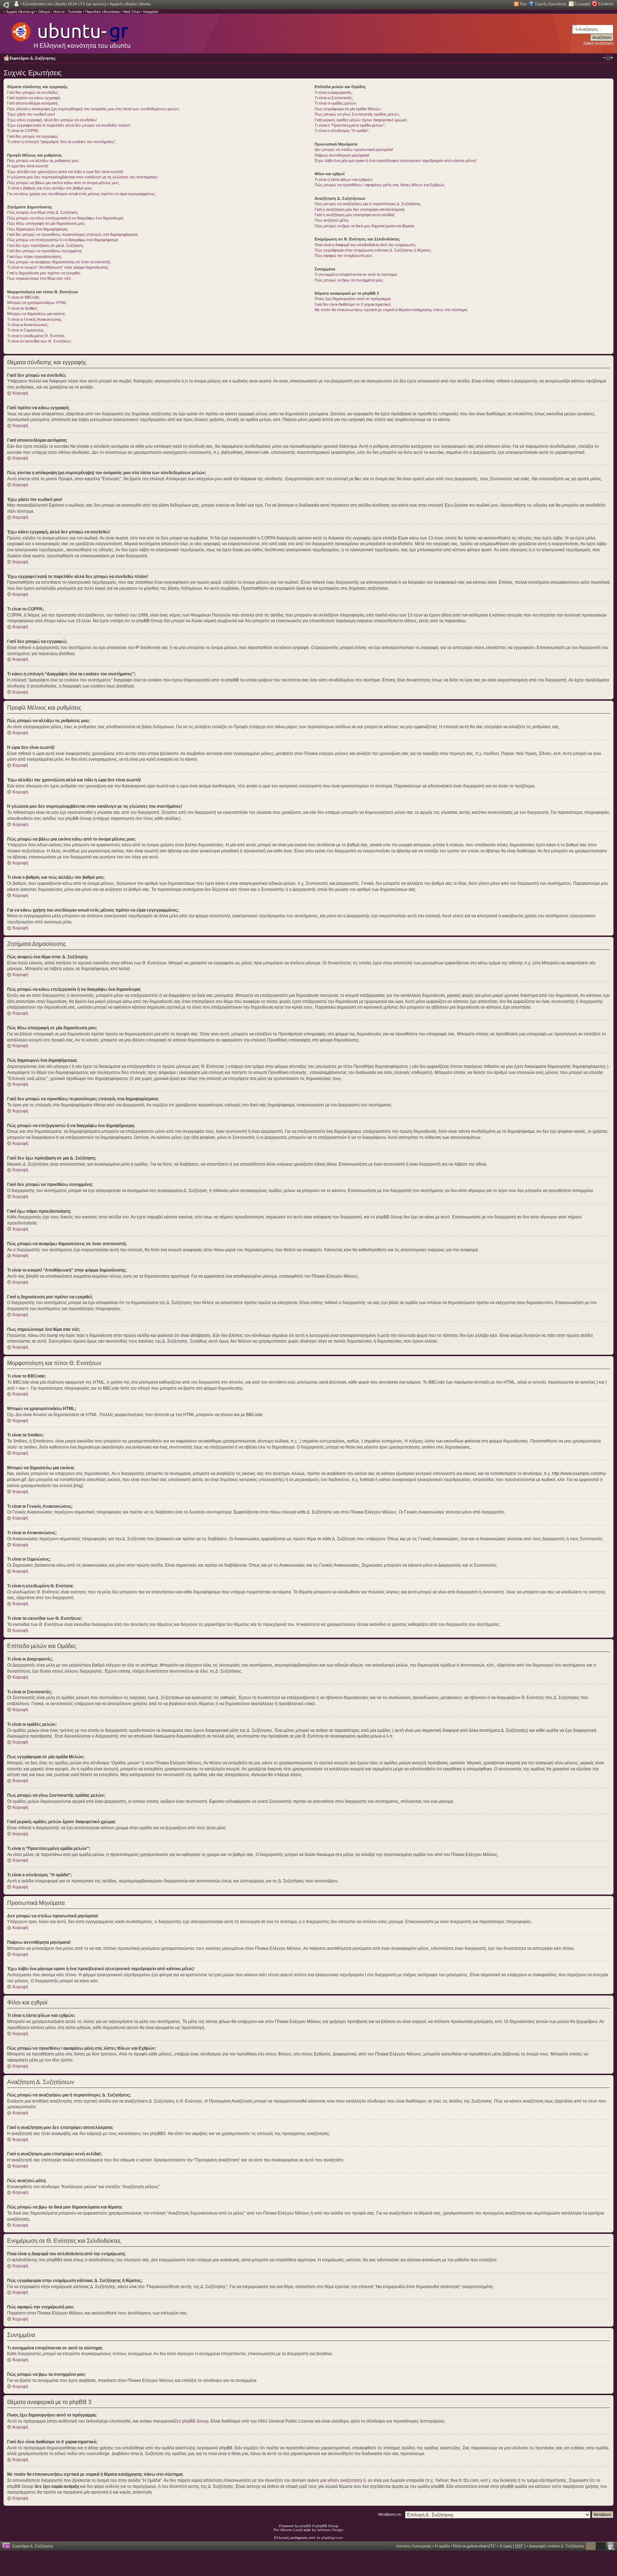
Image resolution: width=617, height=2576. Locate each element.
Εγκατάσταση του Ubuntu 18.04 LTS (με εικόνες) (65, 4)
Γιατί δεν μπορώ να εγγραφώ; (33, 136)
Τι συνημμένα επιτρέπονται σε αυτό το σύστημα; (356, 274)
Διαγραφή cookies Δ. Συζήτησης (556, 2546)
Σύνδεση (606, 4)
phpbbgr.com (332, 2538)
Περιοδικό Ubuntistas (102, 12)
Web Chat (131, 12)
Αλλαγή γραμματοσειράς (608, 58)
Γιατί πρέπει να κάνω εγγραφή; (34, 98)
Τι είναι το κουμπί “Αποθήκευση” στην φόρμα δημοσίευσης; (58, 267)
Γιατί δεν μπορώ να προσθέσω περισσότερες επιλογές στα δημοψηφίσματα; (73, 234)
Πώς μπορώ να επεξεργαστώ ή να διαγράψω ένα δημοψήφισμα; (63, 240)
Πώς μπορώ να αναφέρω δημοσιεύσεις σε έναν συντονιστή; (59, 262)
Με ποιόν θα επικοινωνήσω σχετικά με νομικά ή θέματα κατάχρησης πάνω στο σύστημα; (391, 310)
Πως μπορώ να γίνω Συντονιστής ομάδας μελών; (357, 114)
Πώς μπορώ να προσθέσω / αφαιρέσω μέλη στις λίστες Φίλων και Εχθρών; (380, 185)
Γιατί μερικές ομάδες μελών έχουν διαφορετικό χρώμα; (361, 120)
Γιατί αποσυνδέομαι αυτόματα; (33, 103)
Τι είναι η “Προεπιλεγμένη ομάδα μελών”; (350, 125)
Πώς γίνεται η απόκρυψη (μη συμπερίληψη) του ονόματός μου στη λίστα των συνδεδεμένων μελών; (94, 109)
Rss (523, 4)
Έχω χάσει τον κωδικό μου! (31, 114)
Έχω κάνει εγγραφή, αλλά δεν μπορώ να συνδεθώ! (52, 120)
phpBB (305, 2526)
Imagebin (151, 12)
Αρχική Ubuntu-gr (20, 12)
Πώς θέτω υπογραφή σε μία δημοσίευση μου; (46, 223)
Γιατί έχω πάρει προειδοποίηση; (34, 257)
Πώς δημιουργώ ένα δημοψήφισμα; (37, 229)
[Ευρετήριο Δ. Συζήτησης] (70, 32)
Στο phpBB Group (192, 2421)
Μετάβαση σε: (390, 2514)
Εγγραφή (582, 4)
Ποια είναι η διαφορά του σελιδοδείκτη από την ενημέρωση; (365, 245)
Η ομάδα (442, 2546)
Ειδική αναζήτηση (598, 43)
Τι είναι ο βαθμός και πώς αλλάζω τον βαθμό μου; (50, 188)
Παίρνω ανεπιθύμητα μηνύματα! (342, 155)
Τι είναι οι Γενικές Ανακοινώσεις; (35, 319)
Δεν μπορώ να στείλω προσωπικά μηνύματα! (354, 149)
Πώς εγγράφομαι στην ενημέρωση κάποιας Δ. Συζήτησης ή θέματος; (373, 250)
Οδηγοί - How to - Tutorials (60, 12)
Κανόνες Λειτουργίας (414, 2546)
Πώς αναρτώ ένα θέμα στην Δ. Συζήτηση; (43, 212)
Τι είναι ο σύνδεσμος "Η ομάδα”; (342, 131)
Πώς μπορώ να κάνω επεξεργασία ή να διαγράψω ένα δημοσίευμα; (66, 218)
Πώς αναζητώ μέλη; (332, 220)
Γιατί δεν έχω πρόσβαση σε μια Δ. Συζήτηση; (46, 245)
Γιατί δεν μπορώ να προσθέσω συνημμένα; (45, 251)
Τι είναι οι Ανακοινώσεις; (28, 325)
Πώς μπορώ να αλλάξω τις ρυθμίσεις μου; (43, 161)
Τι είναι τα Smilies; (22, 308)
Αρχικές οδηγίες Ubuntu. (131, 4)
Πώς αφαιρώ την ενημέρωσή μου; (344, 255)
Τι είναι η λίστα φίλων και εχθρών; (344, 179)
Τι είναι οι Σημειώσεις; (26, 330)
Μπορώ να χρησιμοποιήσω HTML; (37, 303)
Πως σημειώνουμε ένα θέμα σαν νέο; (39, 278)
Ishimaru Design (330, 2530)
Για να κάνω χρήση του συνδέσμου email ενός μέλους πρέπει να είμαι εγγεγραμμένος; (81, 194)
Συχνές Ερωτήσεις (551, 4)
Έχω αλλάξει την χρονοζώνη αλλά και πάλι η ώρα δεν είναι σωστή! (65, 172)
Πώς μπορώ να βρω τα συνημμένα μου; (349, 280)
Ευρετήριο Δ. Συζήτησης (33, 58)
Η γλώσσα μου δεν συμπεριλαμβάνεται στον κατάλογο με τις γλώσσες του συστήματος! (82, 177)
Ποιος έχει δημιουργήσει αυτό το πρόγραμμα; (353, 299)
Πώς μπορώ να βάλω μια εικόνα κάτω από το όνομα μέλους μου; (63, 183)
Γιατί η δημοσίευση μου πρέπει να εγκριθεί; (44, 273)
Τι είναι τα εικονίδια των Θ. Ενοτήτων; (39, 341)
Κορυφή (20, 393)
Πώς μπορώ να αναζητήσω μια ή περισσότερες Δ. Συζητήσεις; (368, 204)
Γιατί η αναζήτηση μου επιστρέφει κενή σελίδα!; (355, 215)
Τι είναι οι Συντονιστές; (334, 98)
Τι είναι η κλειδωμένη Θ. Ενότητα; (36, 336)
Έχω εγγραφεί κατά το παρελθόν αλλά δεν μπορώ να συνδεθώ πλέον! (69, 125)
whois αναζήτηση (344, 2480)
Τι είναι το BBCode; (24, 297)
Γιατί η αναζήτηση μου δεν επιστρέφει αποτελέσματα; (360, 209)
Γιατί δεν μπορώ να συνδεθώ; (33, 92)
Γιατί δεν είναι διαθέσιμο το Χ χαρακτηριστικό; (353, 304)
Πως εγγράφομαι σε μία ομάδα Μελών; (348, 109)
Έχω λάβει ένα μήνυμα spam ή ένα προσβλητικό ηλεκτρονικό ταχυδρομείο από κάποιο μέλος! (396, 161)
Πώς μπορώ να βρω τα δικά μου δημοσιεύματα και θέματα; (365, 226)
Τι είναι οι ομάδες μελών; (336, 103)
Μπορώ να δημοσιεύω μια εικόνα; (36, 314)
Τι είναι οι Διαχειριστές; (333, 92)
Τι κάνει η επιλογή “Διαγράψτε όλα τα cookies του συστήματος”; (62, 142)
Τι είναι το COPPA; (23, 131)
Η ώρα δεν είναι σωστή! (28, 166)
